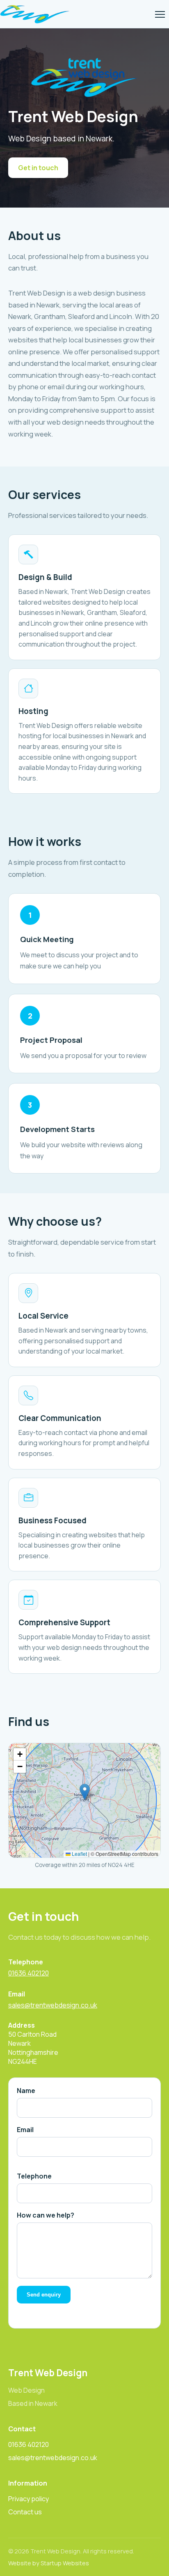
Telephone (34, 2176)
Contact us (25, 2512)
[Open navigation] (160, 14)
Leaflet (79, 1854)
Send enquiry (44, 2295)
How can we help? (46, 2215)
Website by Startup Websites (49, 2563)
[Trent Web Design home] (35, 14)
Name (26, 2091)
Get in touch (38, 168)
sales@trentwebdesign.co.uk (53, 2005)
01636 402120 (29, 1973)
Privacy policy (29, 2499)
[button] (85, 1792)
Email (25, 2130)
